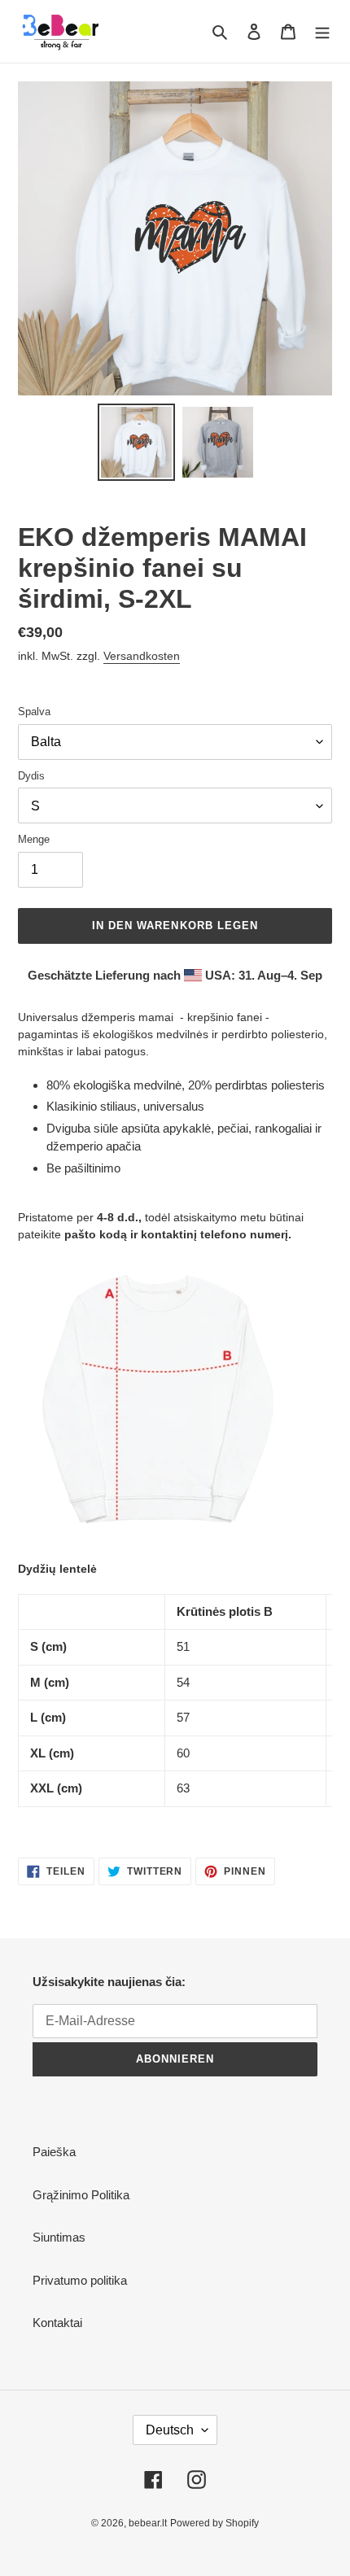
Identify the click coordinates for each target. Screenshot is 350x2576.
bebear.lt (148, 2523)
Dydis (31, 776)
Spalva (34, 712)
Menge (34, 839)
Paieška (54, 2152)
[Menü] (322, 31)
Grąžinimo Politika (81, 2195)
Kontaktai (57, 2323)
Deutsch (170, 2430)
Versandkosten (142, 656)
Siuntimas (59, 2237)
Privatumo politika (80, 2280)
